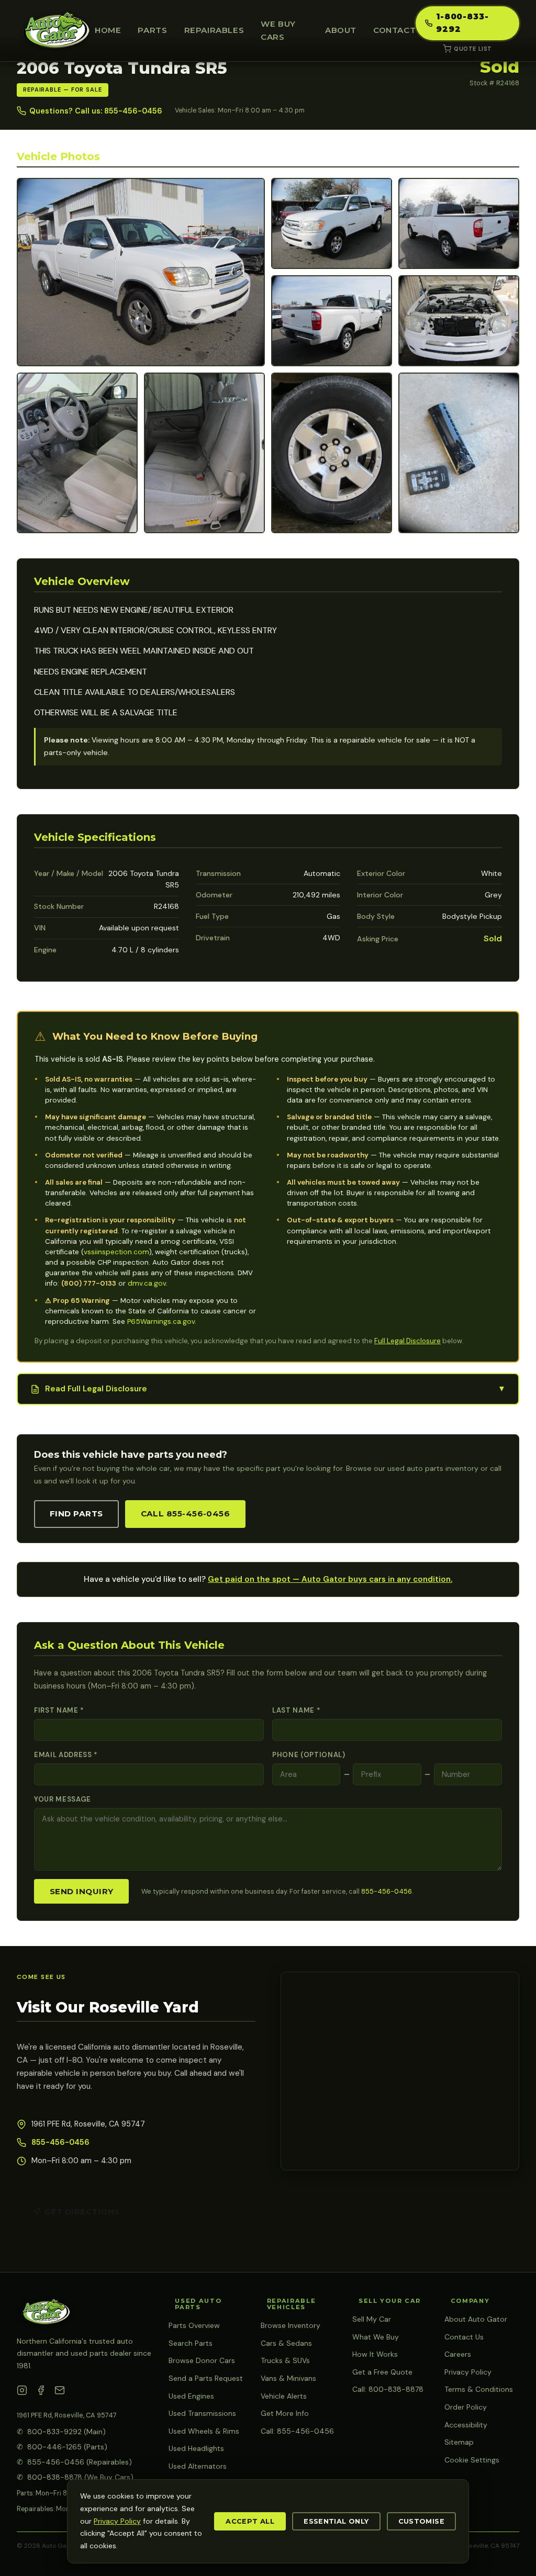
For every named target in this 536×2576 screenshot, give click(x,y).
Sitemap (459, 2442)
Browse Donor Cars (202, 2360)
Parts (152, 30)
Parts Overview (194, 2325)
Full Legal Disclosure (407, 1341)
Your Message (63, 1799)
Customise (421, 2521)
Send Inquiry (81, 1891)
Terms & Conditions (479, 2389)
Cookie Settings (472, 2460)
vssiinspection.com (116, 1252)
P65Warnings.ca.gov (161, 1321)
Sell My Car (372, 2319)
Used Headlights (196, 2448)
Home (108, 30)
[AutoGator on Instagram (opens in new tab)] (22, 2392)
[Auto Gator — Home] (56, 31)
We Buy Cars (278, 30)
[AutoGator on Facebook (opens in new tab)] (41, 2392)
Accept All (250, 2521)
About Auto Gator (476, 2319)
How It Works (375, 2354)
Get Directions (82, 2212)
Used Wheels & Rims (204, 2431)
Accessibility (466, 2425)
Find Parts (76, 1514)
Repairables (214, 30)
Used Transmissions (202, 2413)
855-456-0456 (387, 1891)
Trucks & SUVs (285, 2360)
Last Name (296, 1710)
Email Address (66, 1755)
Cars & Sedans (286, 2343)
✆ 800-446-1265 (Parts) (62, 2447)
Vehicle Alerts (284, 2396)
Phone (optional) (309, 1755)
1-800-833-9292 (462, 23)
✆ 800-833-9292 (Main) (61, 2432)
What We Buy (376, 2337)
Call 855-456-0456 (186, 1514)
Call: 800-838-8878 (388, 2389)
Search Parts (191, 2343)
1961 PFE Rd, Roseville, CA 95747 (67, 2415)
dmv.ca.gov (147, 1283)
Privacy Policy (468, 2372)
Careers (458, 2354)
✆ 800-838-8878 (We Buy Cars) (75, 2477)
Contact (394, 30)
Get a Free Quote (382, 2372)
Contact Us (464, 2337)
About (341, 30)
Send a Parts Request (206, 2378)
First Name (59, 1710)
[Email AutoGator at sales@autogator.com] (60, 2392)
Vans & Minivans (288, 2378)
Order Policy (466, 2407)
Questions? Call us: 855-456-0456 (96, 111)
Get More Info (285, 2413)
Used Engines (191, 2396)
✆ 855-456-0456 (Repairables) (74, 2462)
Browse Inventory (291, 2325)
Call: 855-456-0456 (297, 2431)
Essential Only (336, 2521)
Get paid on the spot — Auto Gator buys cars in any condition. (330, 1579)
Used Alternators (198, 2466)
